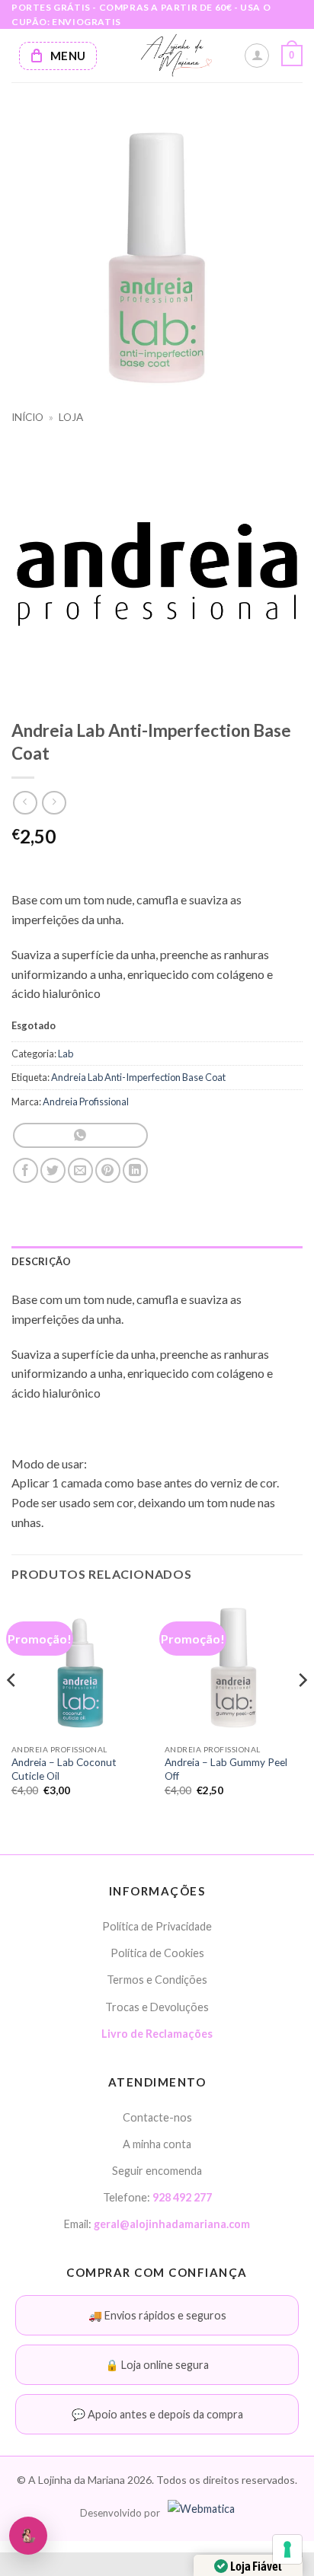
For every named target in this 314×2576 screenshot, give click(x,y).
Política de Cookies (157, 1953)
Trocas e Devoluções (157, 2007)
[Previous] (12, 1710)
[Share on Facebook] (26, 1170)
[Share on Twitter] (53, 1170)
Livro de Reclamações (157, 2034)
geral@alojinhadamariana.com (172, 2224)
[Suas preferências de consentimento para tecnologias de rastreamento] (287, 2549)
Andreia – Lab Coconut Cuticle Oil (64, 1769)
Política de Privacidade (157, 1926)
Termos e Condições (157, 1980)
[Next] (302, 1710)
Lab (66, 1054)
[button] (292, 56)
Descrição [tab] (41, 1261)
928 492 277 (182, 2197)
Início (27, 417)
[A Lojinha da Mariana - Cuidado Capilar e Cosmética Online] (176, 56)
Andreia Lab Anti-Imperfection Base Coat (138, 1077)
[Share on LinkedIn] (135, 1170)
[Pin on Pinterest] (108, 1170)
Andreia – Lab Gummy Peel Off (226, 1769)
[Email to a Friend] (80, 1170)
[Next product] (25, 803)
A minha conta (157, 2144)
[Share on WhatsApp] (80, 1135)
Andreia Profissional (86, 1101)
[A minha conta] (257, 56)
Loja (71, 417)
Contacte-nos (157, 2117)
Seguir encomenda (157, 2171)
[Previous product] (54, 803)
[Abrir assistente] (28, 2536)
